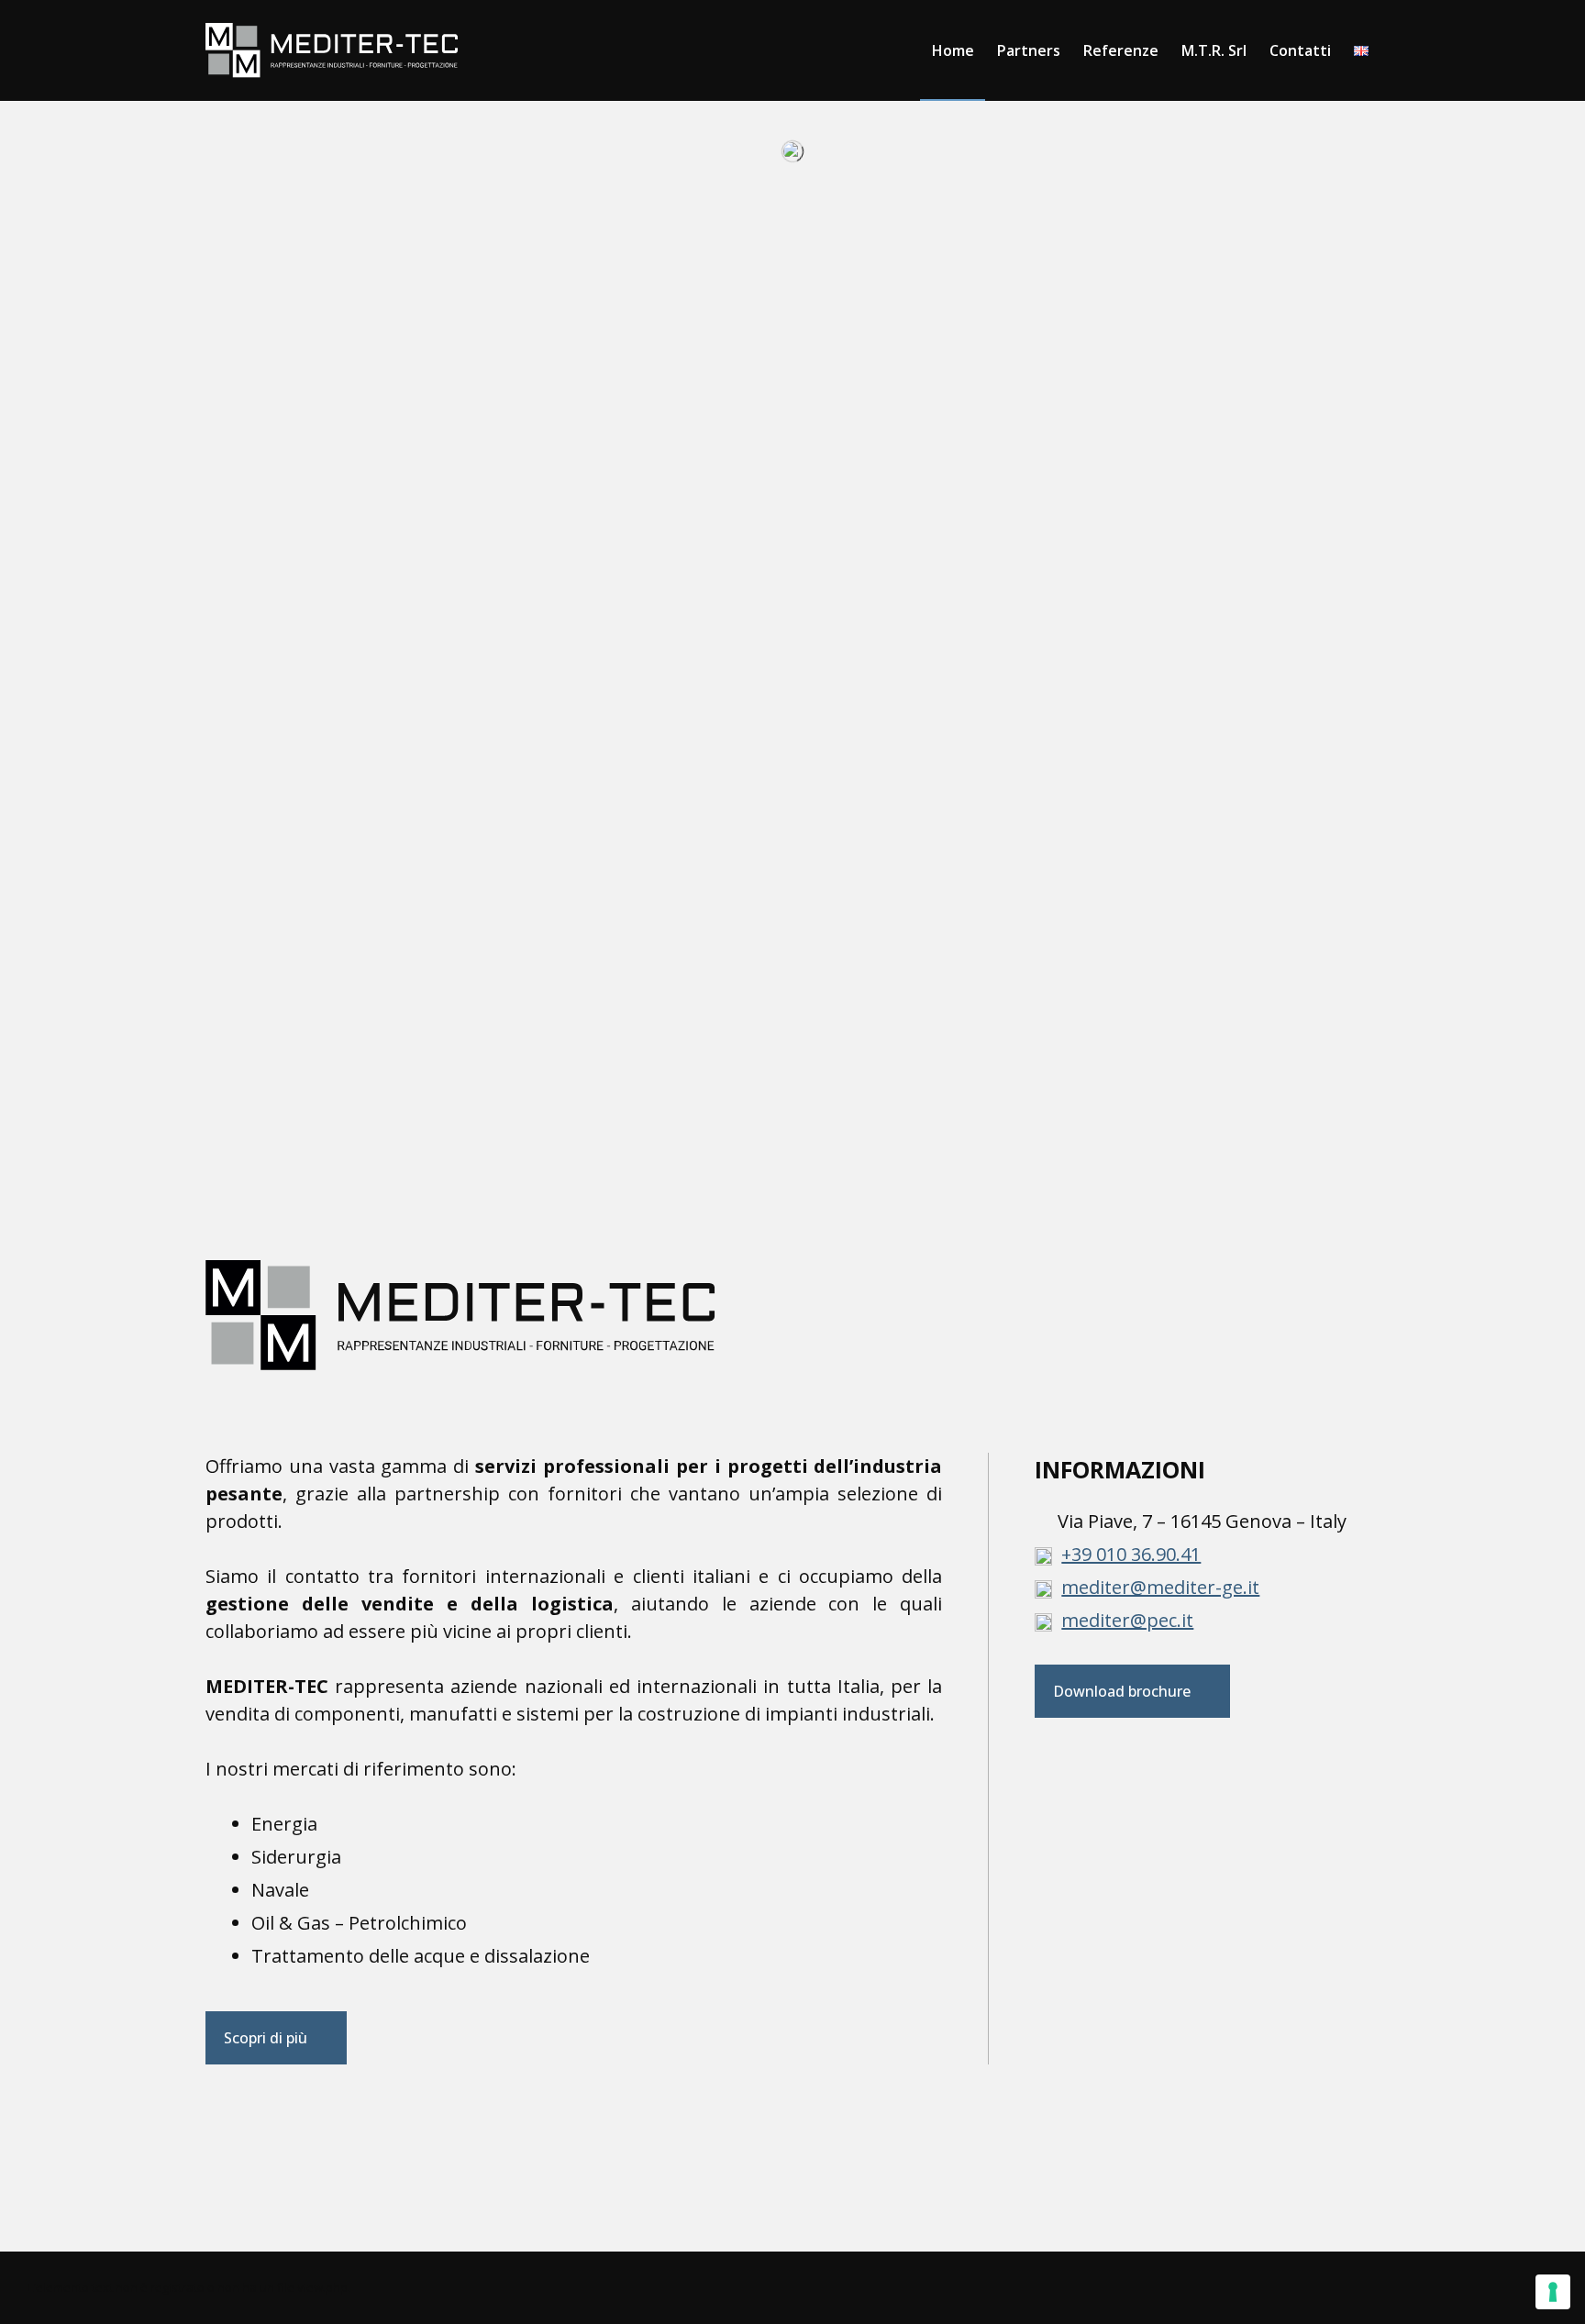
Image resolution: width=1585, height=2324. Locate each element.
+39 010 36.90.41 (1131, 1554)
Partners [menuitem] (1029, 50)
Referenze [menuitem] (1121, 50)
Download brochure (1122, 1691)
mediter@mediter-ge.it (1160, 1587)
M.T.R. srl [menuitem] (1214, 50)
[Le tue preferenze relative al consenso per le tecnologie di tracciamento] (1553, 2292)
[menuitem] (1361, 50)
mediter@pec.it (1127, 1620)
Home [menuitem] (953, 50)
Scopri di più (266, 2038)
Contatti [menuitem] (1300, 50)
